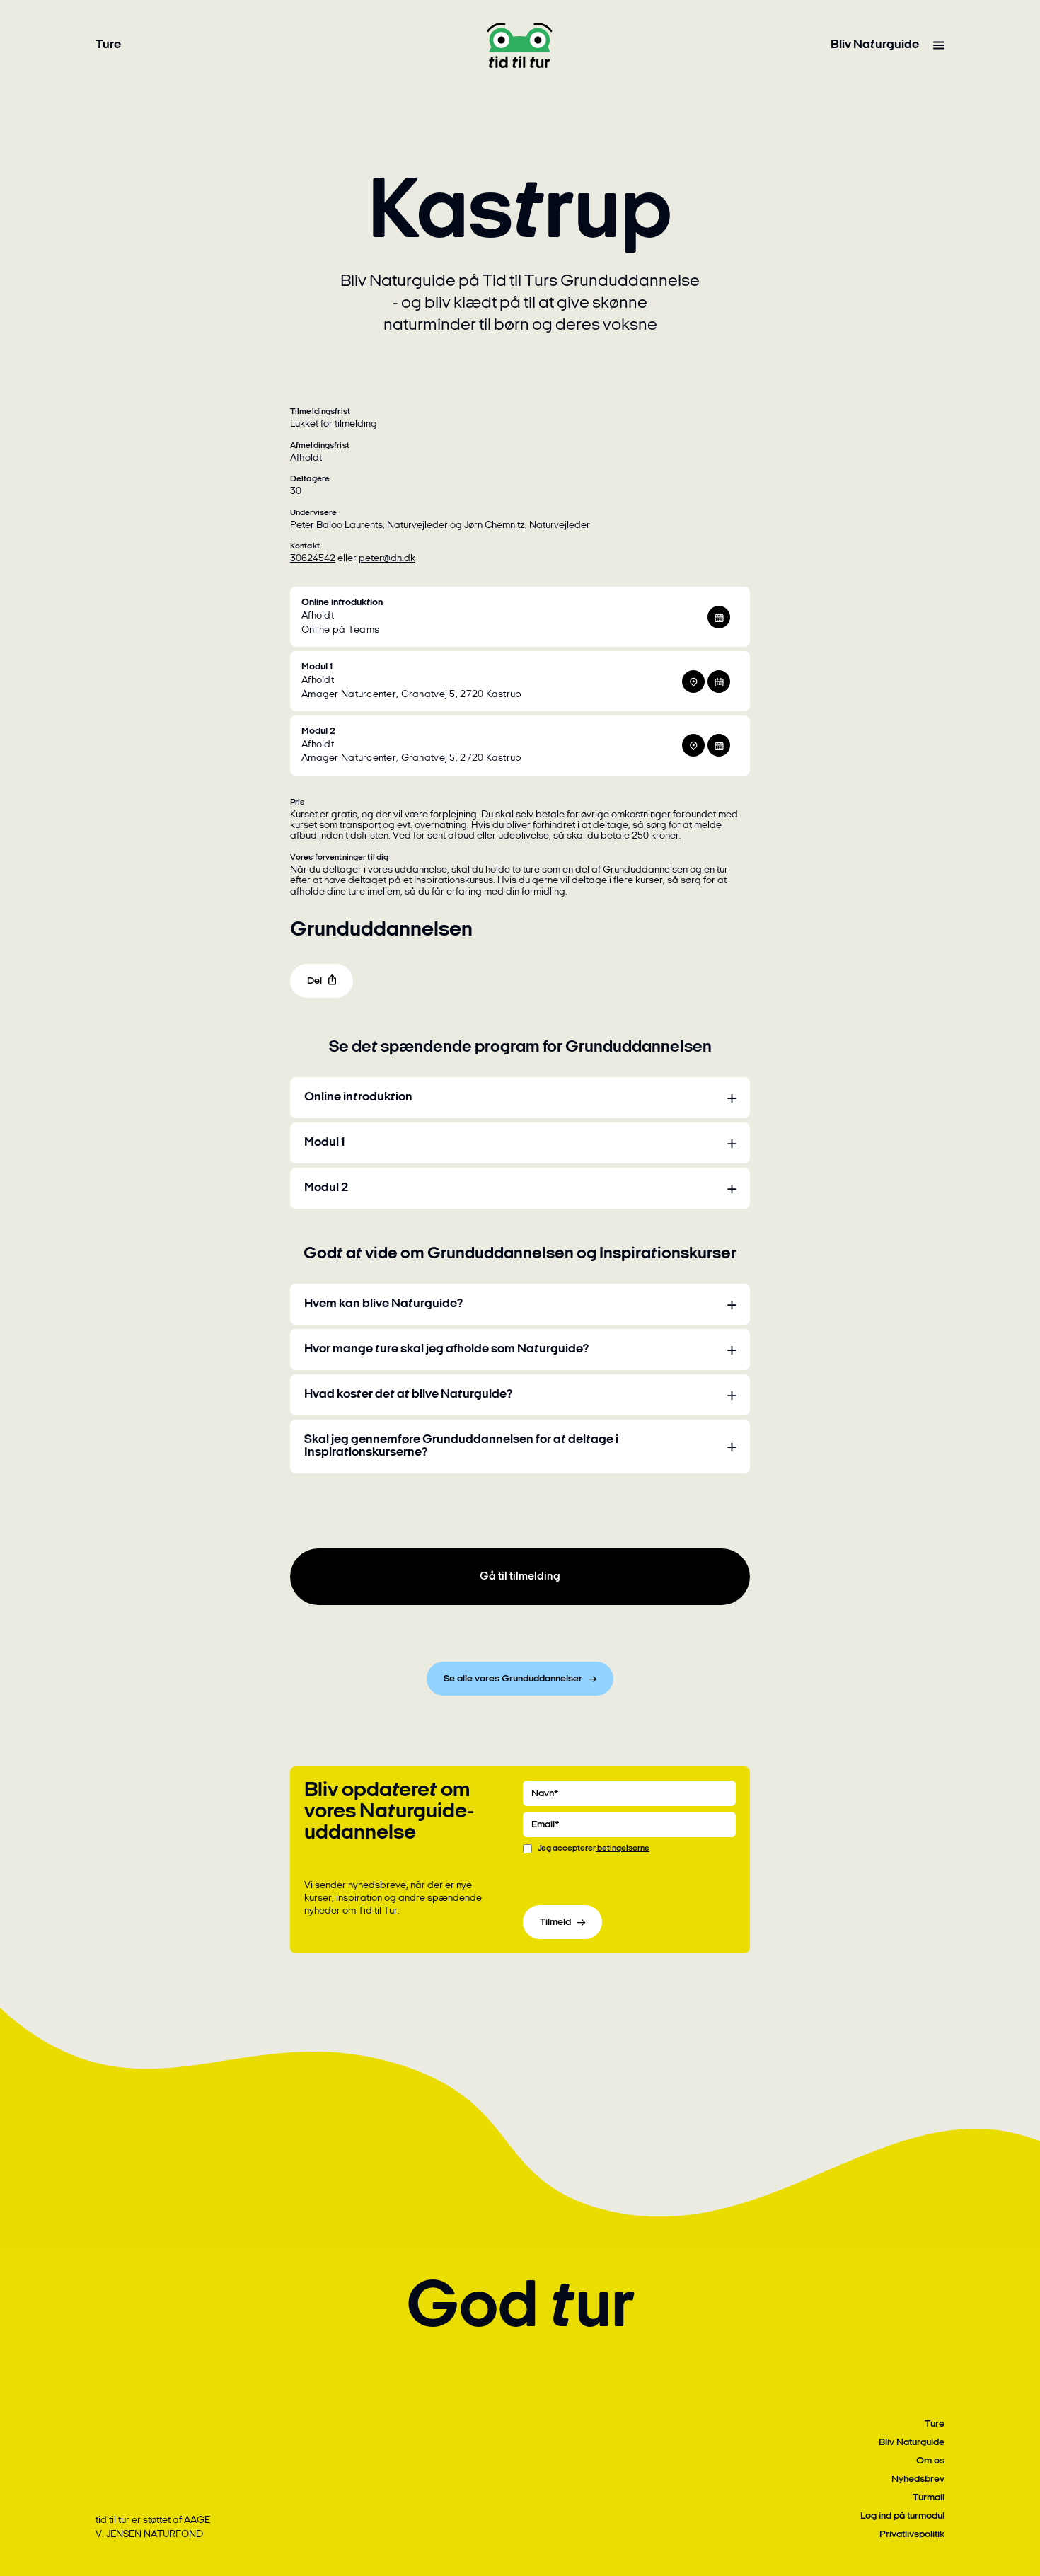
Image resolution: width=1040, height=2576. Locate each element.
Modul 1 (324, 1143)
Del (314, 981)
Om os (930, 2461)
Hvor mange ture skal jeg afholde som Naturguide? (446, 1350)
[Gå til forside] (520, 45)
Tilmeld (555, 1922)
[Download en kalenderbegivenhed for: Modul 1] (719, 682)
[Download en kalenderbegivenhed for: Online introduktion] (719, 617)
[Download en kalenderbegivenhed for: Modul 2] (719, 745)
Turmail (929, 2498)
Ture (108, 45)
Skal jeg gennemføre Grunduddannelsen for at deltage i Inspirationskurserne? (461, 1447)
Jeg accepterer (594, 1848)
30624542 (313, 559)
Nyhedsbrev (918, 2479)
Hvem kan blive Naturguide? (383, 1304)
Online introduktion (358, 1098)
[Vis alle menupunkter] (939, 45)
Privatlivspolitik (912, 2535)
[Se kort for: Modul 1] (693, 682)
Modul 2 (326, 1188)
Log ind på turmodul (902, 2516)
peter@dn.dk (387, 559)
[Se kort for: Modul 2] (693, 745)
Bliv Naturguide (875, 45)
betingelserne (623, 1848)
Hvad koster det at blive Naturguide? (408, 1395)
